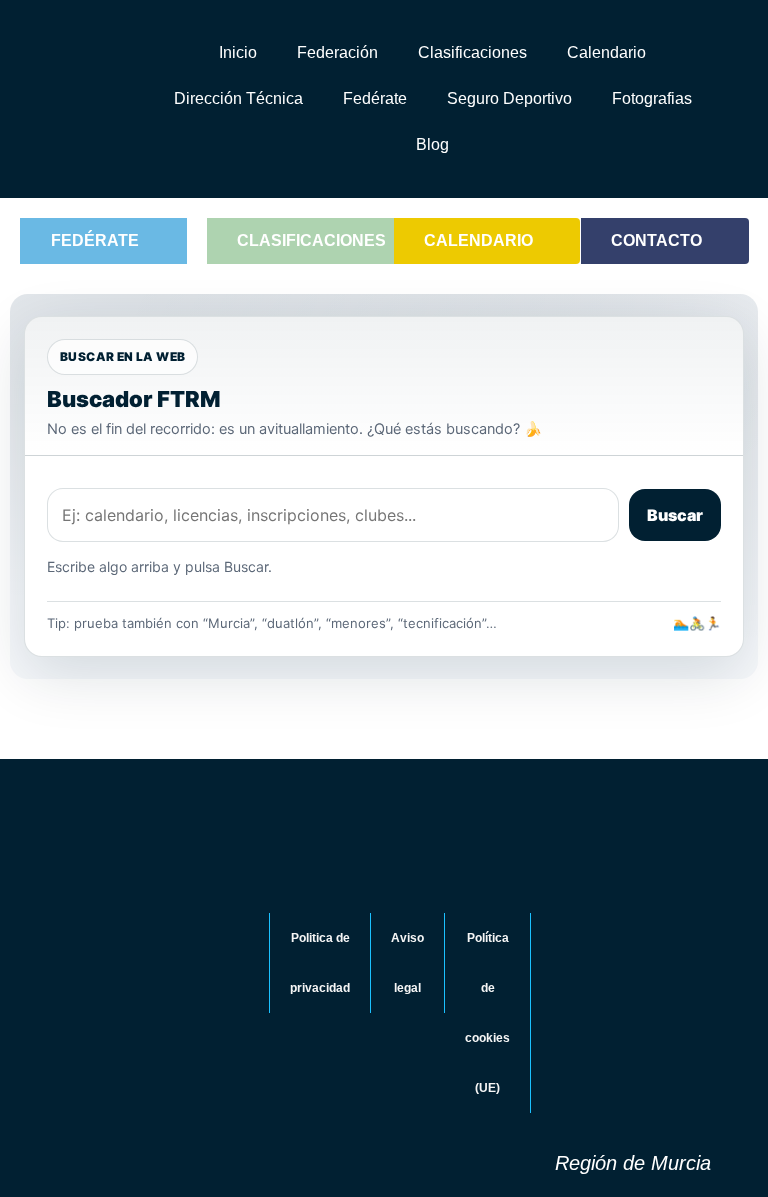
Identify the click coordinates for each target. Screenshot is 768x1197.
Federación (337, 52)
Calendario (606, 52)
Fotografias (652, 98)
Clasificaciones (472, 52)
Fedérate (375, 98)
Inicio (238, 52)
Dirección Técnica (238, 98)
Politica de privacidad (320, 963)
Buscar (675, 515)
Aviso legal (407, 963)
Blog (432, 144)
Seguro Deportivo (509, 98)
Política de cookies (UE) (487, 1013)
